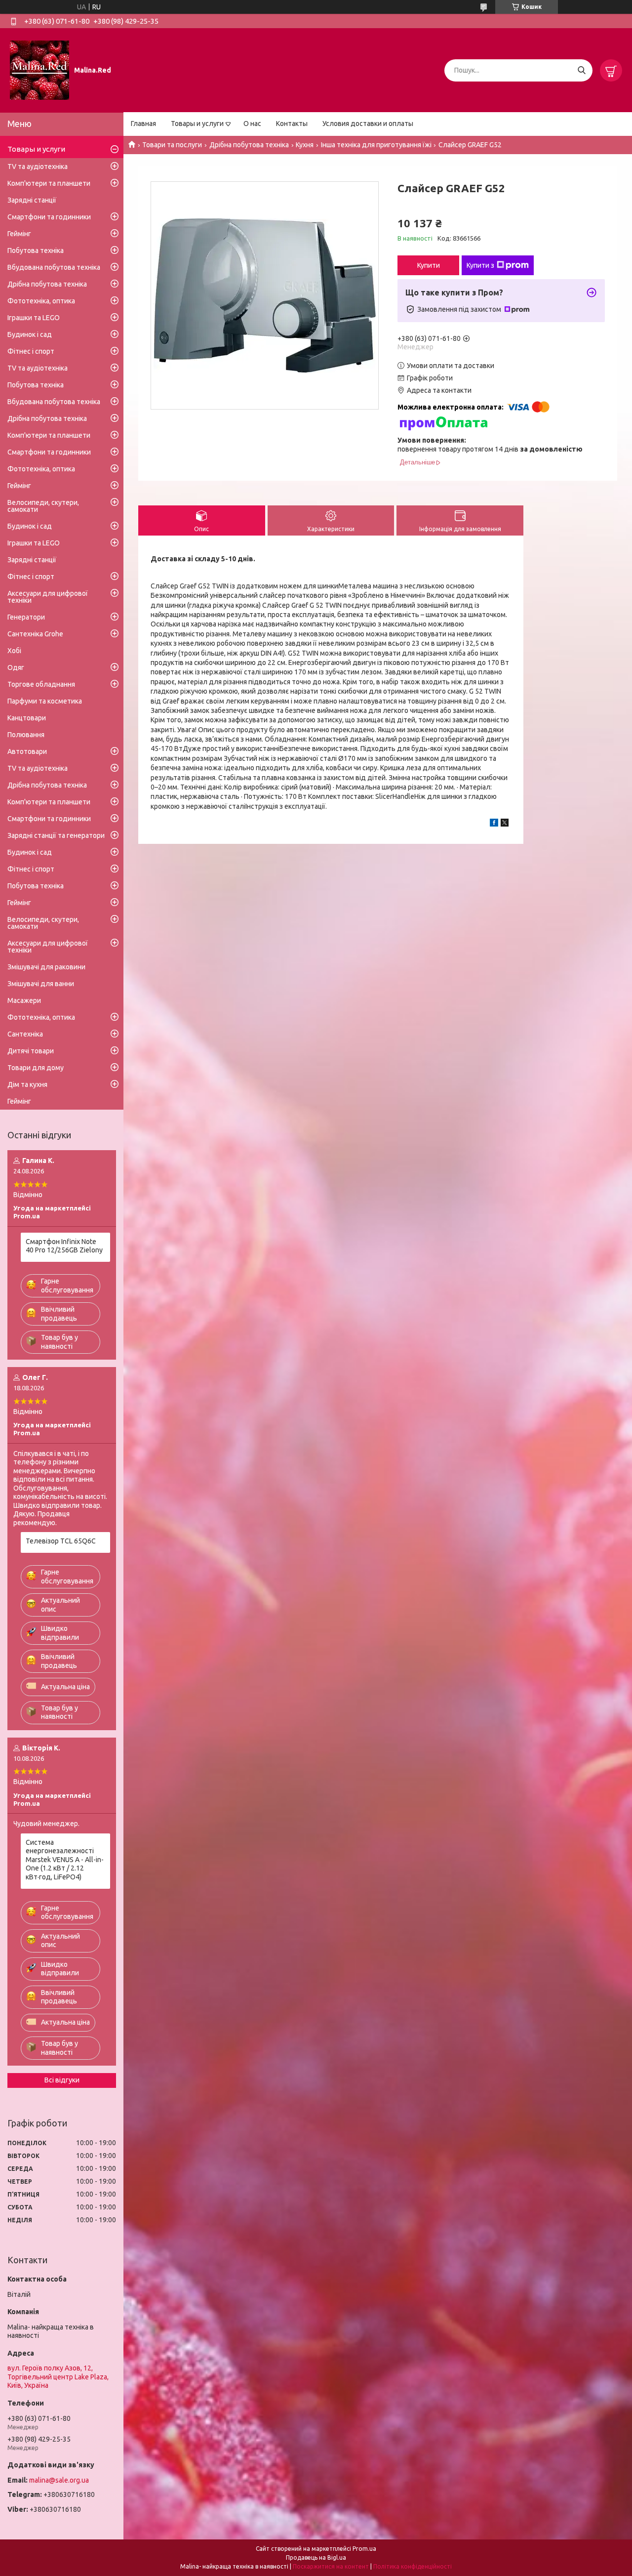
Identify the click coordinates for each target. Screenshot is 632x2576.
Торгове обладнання (41, 684)
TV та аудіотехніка (38, 166)
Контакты (292, 124)
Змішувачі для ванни (41, 984)
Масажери (24, 1000)
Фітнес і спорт (31, 351)
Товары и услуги (197, 124)
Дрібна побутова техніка (249, 145)
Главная (143, 124)
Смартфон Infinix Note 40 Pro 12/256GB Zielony (64, 1246)
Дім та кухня (27, 1084)
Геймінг (19, 234)
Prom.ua (364, 2549)
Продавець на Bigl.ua (316, 2557)
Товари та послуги (172, 145)
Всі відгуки (62, 2080)
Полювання (26, 735)
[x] (505, 824)
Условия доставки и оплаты (368, 124)
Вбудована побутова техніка (54, 267)
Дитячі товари (31, 1051)
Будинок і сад (30, 334)
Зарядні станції (32, 200)
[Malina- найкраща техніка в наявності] (39, 70)
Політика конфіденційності (413, 2566)
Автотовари (27, 751)
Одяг (16, 667)
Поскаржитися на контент (331, 2566)
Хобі (14, 651)
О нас (252, 124)
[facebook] (494, 824)
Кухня (305, 145)
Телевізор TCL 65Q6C (61, 1541)
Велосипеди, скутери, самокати (43, 506)
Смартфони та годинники (49, 217)
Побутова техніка (36, 250)
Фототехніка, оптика (41, 301)
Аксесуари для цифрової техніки (48, 597)
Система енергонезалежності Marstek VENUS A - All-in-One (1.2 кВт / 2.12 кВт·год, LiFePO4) (65, 1860)
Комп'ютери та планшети (49, 183)
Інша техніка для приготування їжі (376, 145)
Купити (429, 265)
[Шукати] (581, 70)
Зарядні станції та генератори (56, 835)
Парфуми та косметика (45, 701)
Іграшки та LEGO (34, 318)
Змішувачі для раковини (46, 967)
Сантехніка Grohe (35, 634)
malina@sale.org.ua (59, 2480)
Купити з (480, 265)
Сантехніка (25, 1034)
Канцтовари (27, 718)
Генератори (26, 617)
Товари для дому (36, 1068)
